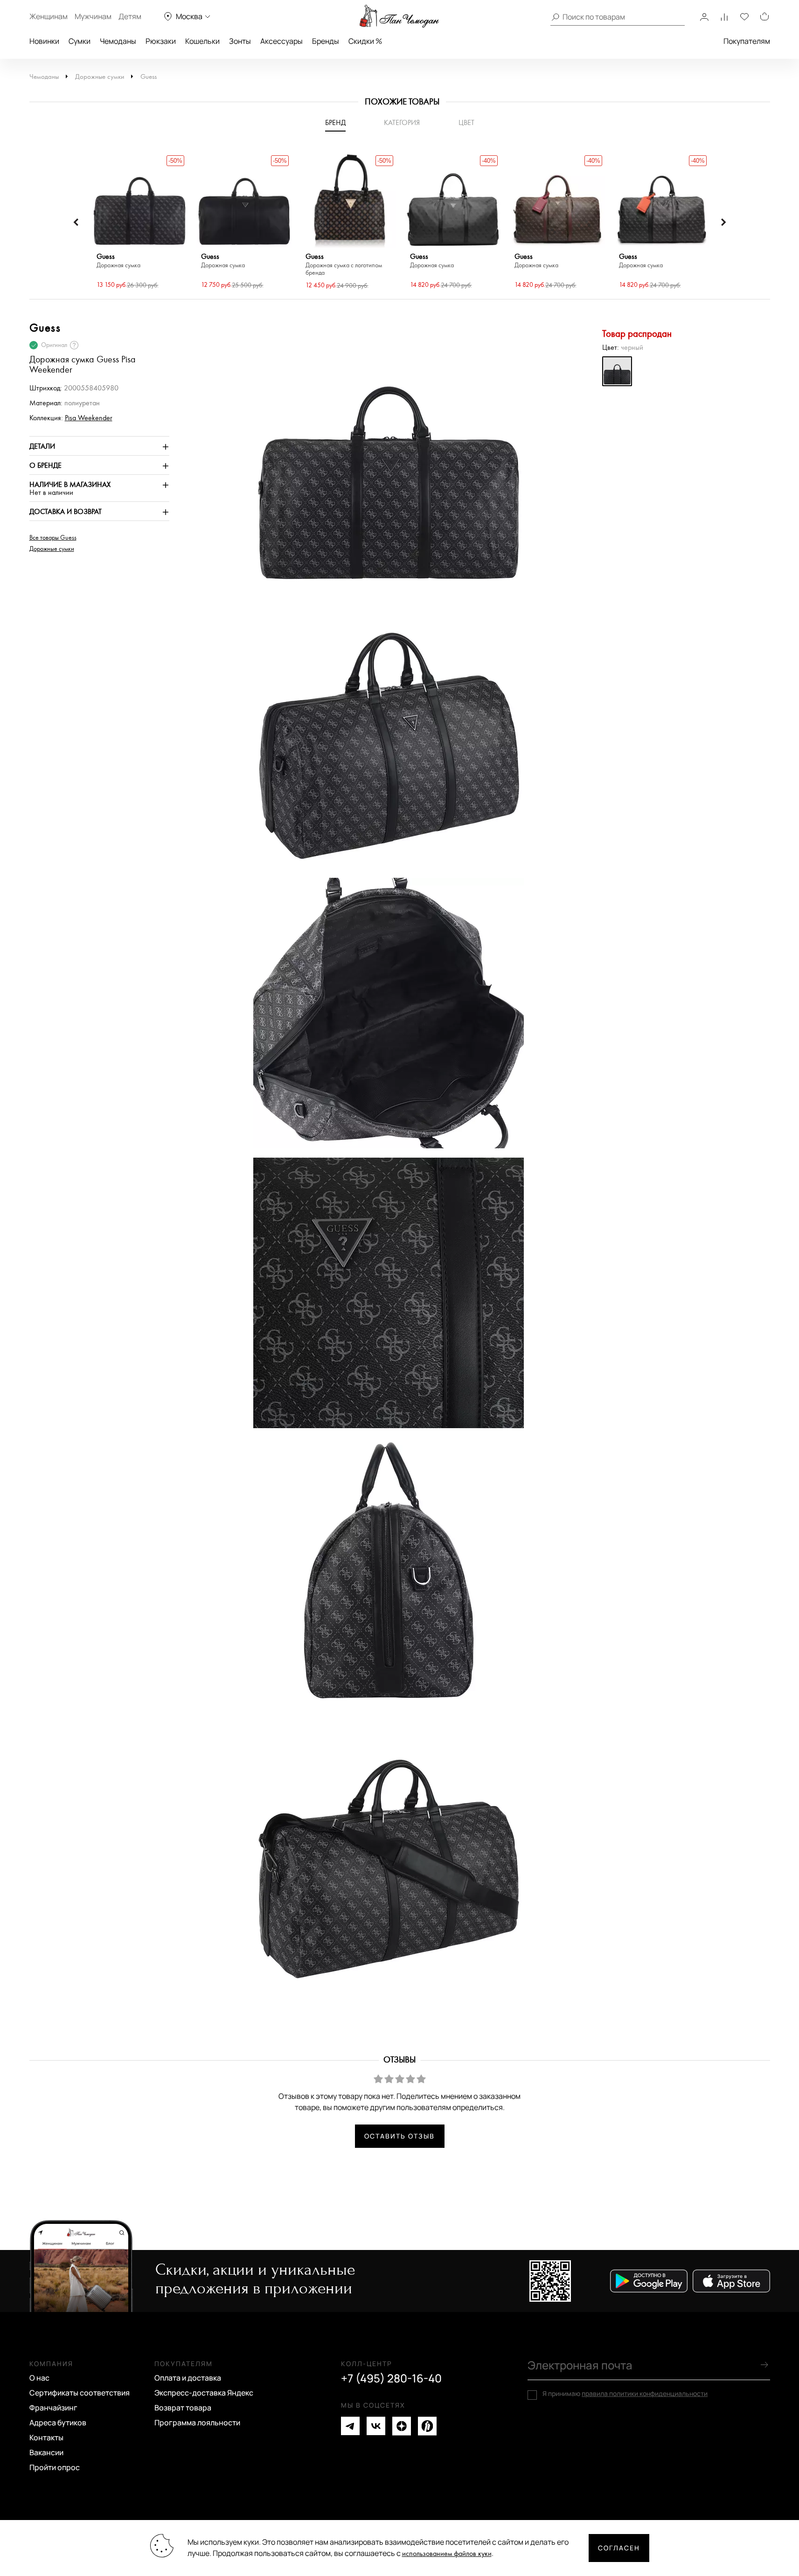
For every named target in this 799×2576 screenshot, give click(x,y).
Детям (130, 16)
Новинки (44, 41)
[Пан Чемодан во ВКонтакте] (376, 2426)
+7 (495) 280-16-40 (391, 2378)
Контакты (46, 2437)
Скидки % (365, 41)
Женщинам (49, 16)
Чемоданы (118, 41)
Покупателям (747, 41)
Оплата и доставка (188, 2378)
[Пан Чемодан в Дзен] (402, 2426)
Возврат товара (183, 2408)
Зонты (240, 41)
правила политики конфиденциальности (645, 2393)
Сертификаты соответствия (80, 2393)
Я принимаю (625, 2394)
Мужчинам (93, 16)
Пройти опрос (55, 2467)
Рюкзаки (161, 41)
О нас (39, 2378)
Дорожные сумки (100, 77)
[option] (139, 222)
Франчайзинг (53, 2408)
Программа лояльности (197, 2423)
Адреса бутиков (58, 2423)
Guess (149, 77)
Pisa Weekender (89, 418)
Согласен (619, 2548)
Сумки (80, 41)
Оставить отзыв (399, 2136)
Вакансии (46, 2452)
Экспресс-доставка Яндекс (204, 2393)
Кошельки (202, 41)
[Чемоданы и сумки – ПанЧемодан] (399, 16)
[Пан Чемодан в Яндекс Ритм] (427, 2426)
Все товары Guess (53, 538)
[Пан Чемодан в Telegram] (350, 2426)
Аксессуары (281, 41)
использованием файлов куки (447, 2554)
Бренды (326, 41)
